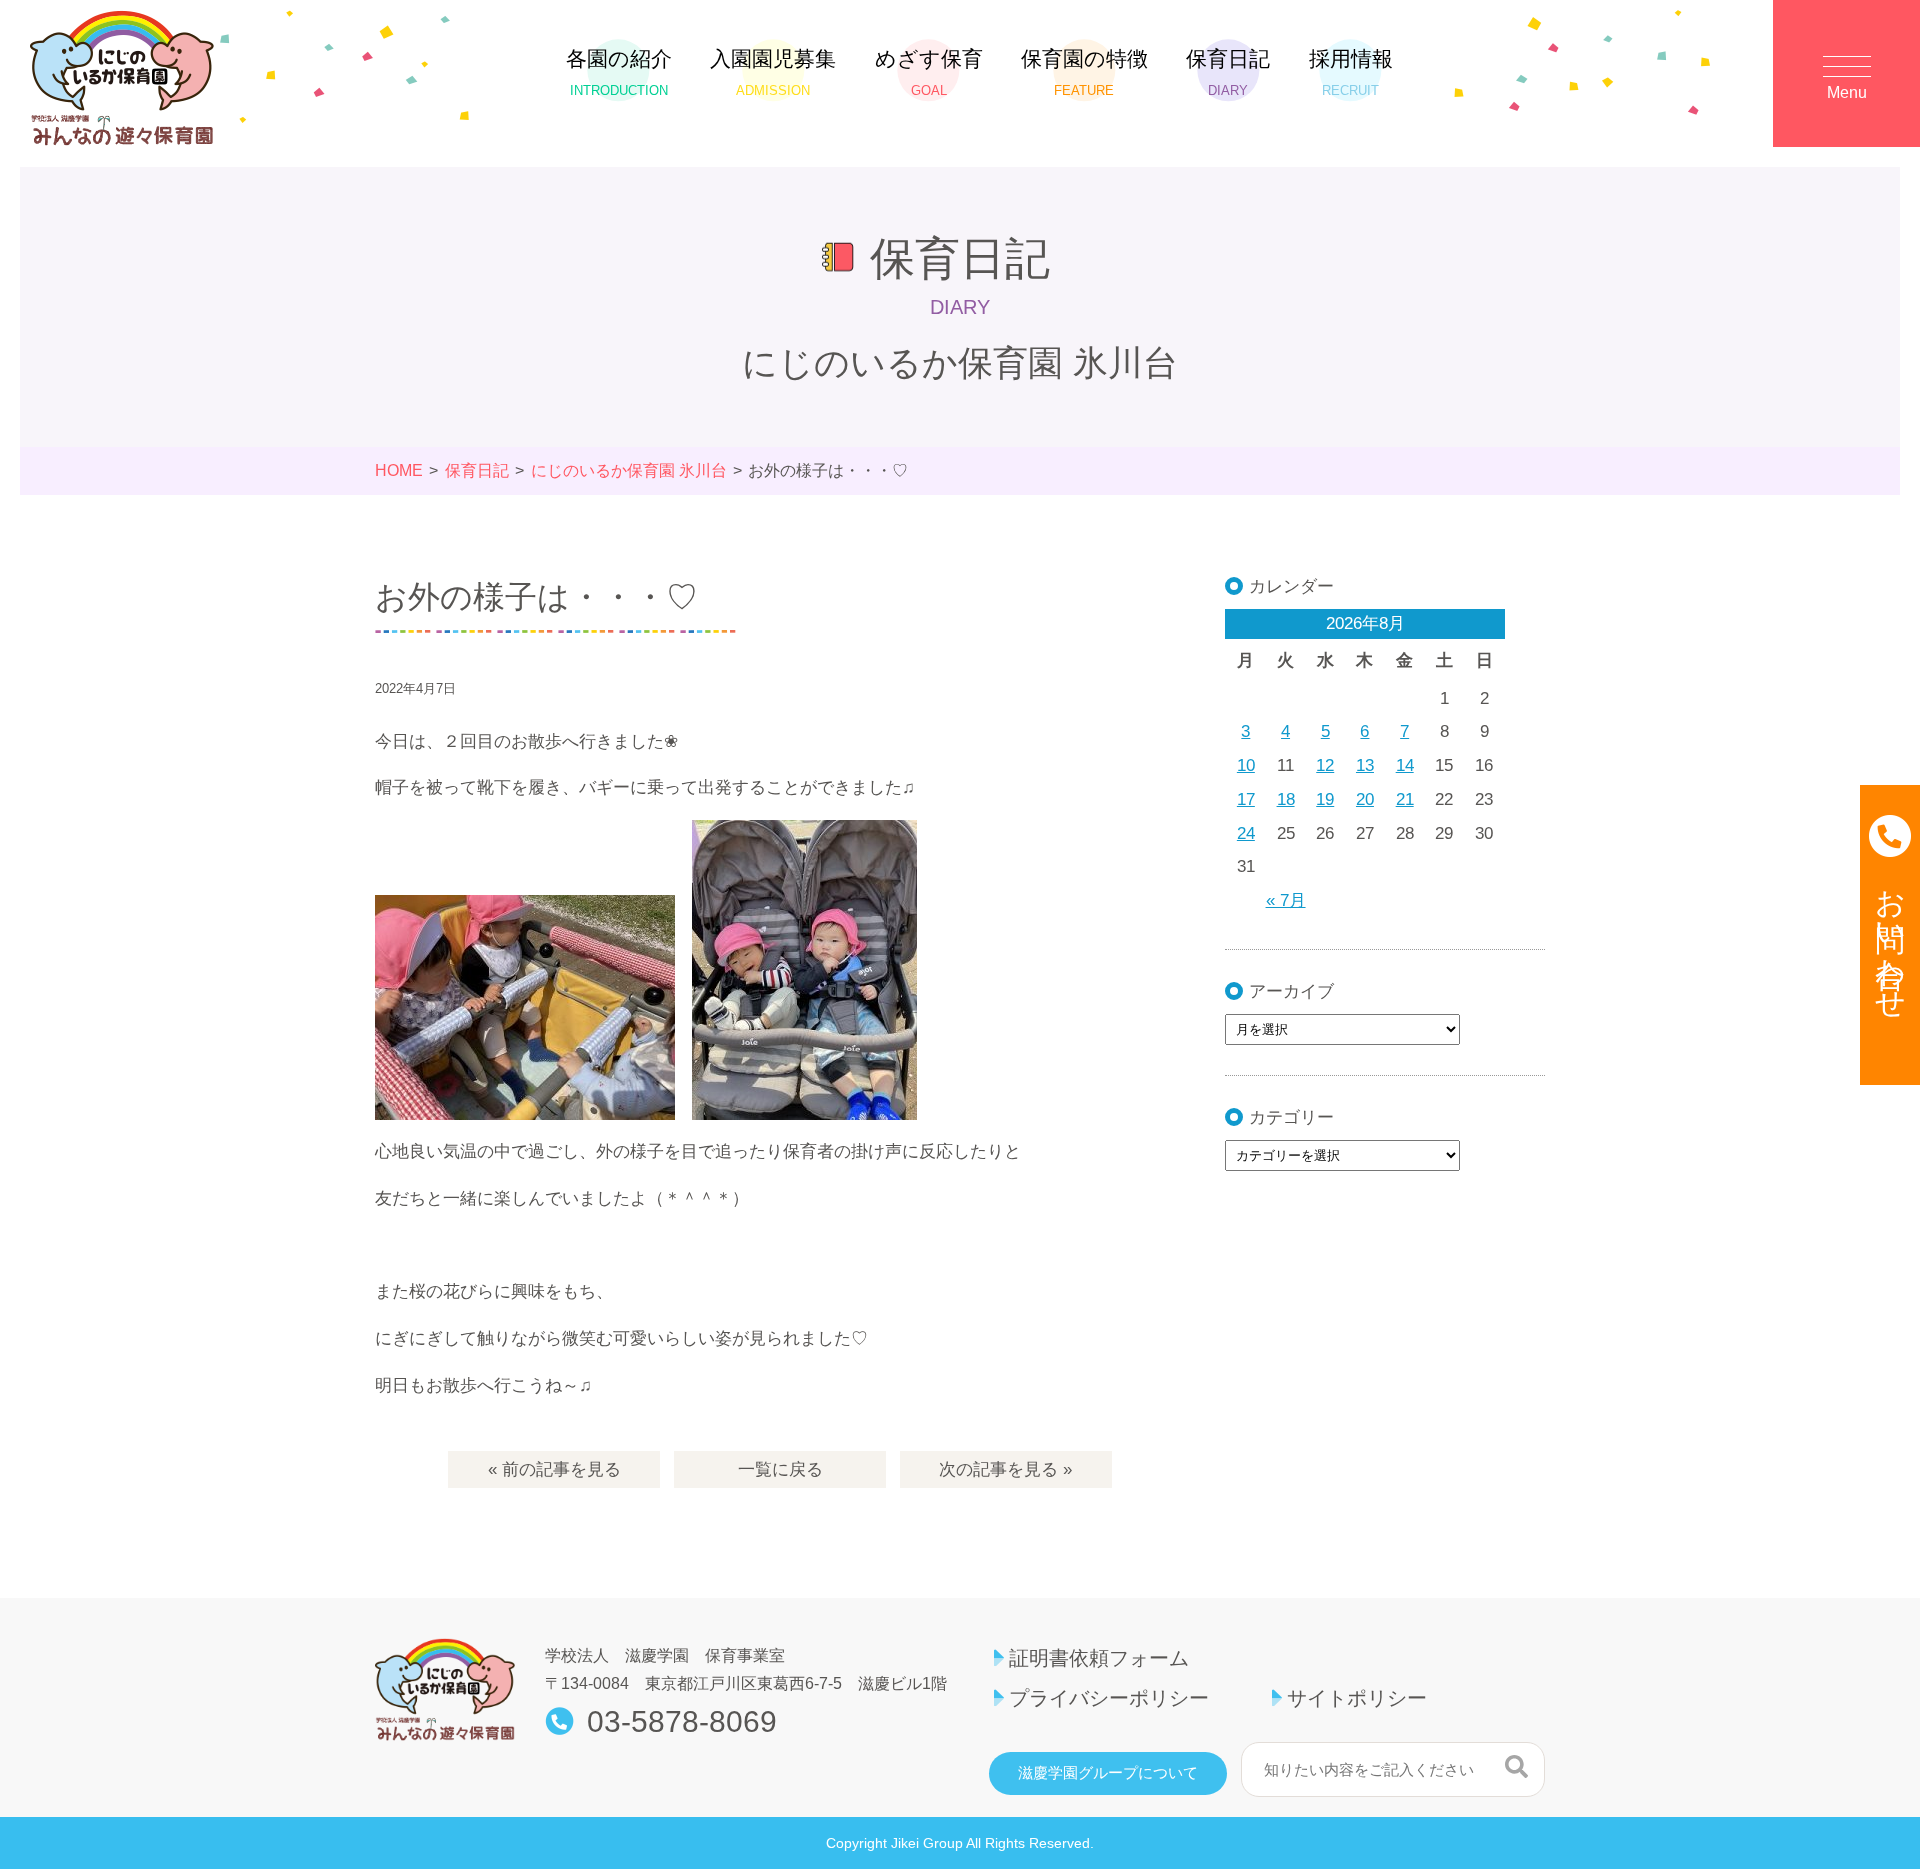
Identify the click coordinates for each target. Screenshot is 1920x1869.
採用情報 (1351, 72)
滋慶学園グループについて (1108, 1773)
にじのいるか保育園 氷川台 (629, 470)
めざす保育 (929, 72)
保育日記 (1228, 72)
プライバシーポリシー (1109, 1698)
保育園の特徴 (1084, 72)
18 (1286, 799)
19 (1325, 799)
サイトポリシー (1357, 1698)
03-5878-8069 (682, 1722)
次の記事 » (1005, 1469)
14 (1405, 765)
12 (1325, 765)
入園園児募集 (773, 72)
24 (1246, 833)
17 (1246, 799)
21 (1405, 799)
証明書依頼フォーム (1099, 1658)
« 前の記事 (554, 1469)
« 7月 (1286, 900)
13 (1365, 765)
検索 (1516, 1767)
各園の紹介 (619, 72)
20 (1365, 799)
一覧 (780, 1469)
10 (1246, 765)
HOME (399, 470)
